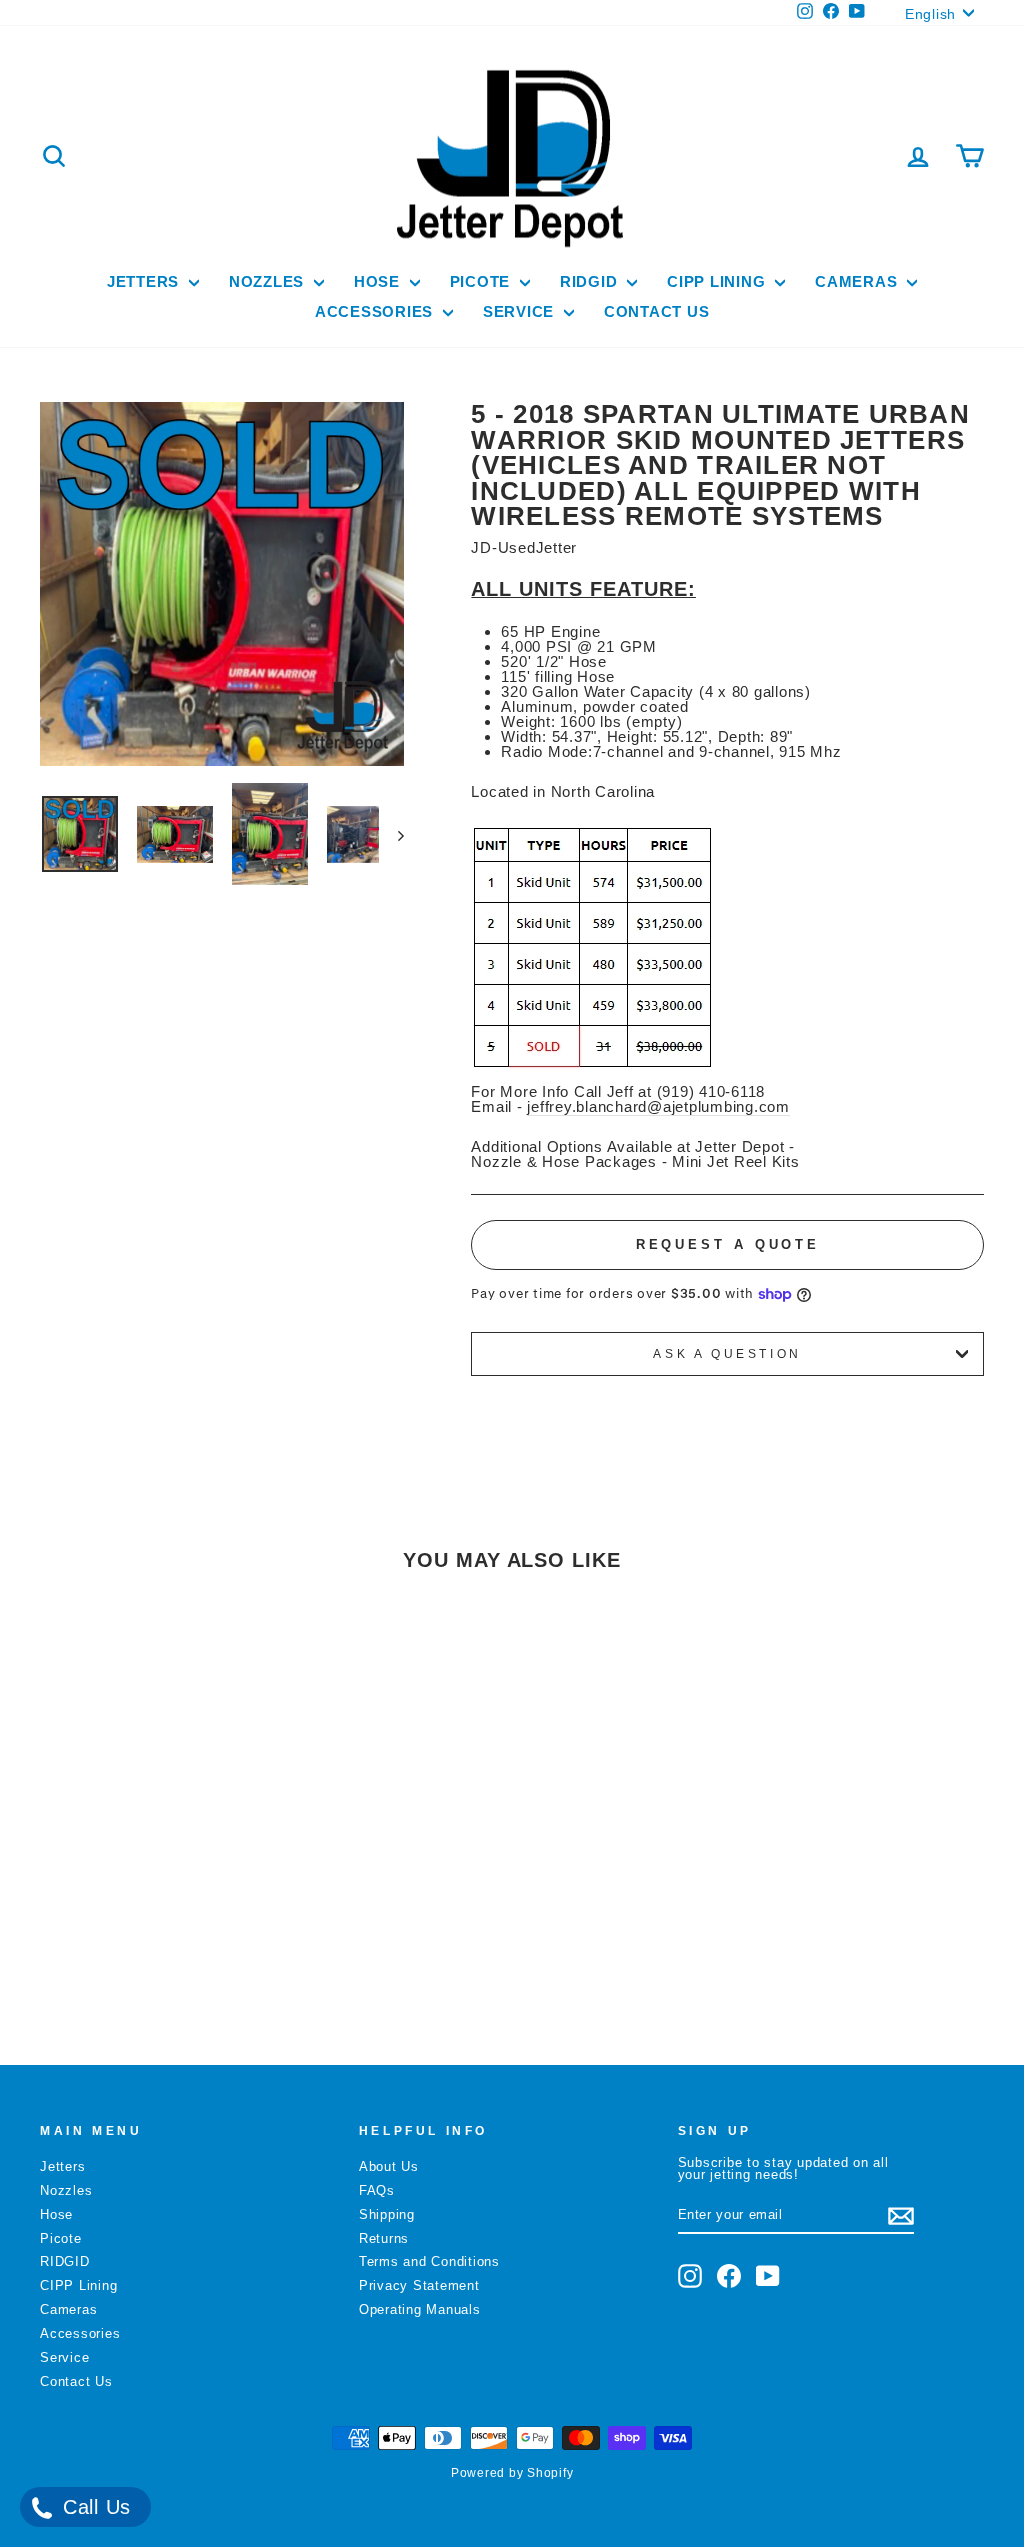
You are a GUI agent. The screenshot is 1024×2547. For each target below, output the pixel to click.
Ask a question (727, 1354)
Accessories (376, 311)
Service (521, 311)
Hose (379, 281)
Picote (482, 281)
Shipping (387, 2214)
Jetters (145, 281)
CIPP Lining (718, 281)
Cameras (858, 281)
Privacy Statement (419, 2285)
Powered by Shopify (512, 2473)
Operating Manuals (420, 2309)
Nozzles (269, 281)
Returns (384, 2238)
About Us (389, 2166)
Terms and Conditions (429, 2261)
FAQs (377, 2190)
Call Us (93, 2507)
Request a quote (728, 1244)
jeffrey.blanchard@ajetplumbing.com (658, 1106)
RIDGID (591, 281)
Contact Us (657, 311)
